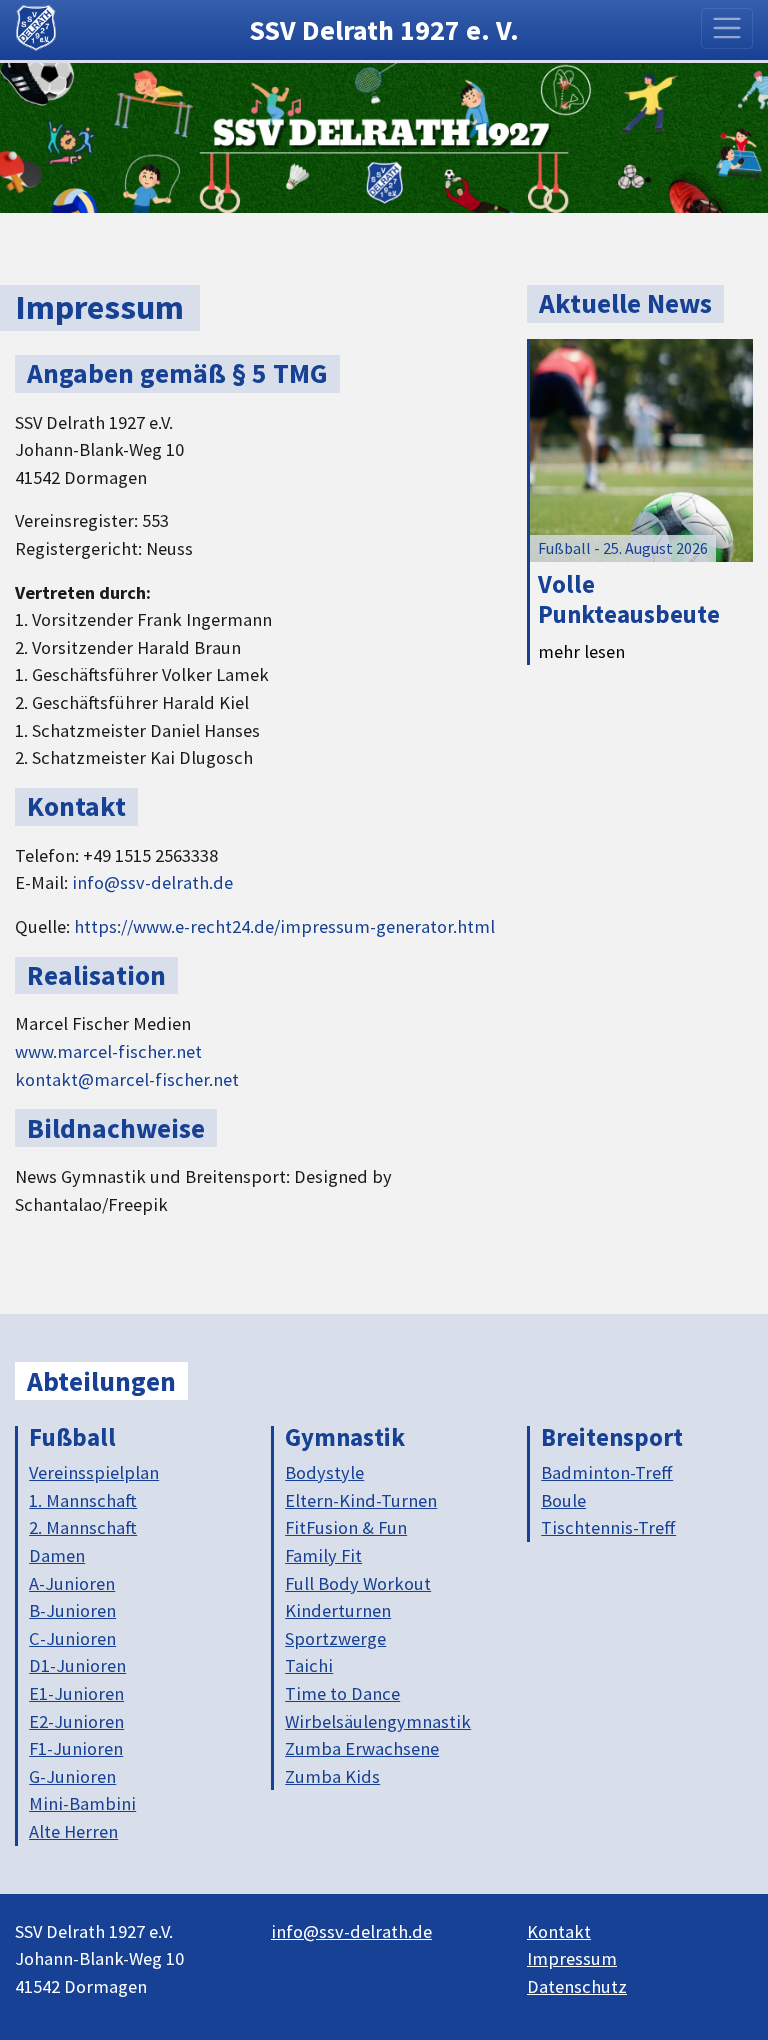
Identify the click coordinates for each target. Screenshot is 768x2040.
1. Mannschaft (83, 1500)
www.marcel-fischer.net (108, 1051)
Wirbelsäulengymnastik (378, 1721)
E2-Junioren (76, 1721)
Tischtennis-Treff (608, 1527)
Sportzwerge (335, 1638)
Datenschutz (577, 1986)
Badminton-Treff (607, 1472)
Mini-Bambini (82, 1803)
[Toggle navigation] (727, 28)
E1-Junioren (76, 1693)
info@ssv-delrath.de (152, 882)
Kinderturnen (338, 1610)
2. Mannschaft (83, 1527)
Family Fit (323, 1555)
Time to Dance (342, 1693)
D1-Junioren (77, 1665)
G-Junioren (72, 1776)
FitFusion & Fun (346, 1527)
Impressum (572, 1958)
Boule (563, 1500)
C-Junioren (72, 1638)
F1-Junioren (76, 1748)
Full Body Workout (358, 1583)
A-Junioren (72, 1583)
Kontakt (559, 1931)
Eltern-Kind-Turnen (361, 1500)
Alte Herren (73, 1831)
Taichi (309, 1665)
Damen (57, 1555)
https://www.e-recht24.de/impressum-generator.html (284, 926)
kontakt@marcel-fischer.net (127, 1079)
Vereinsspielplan (94, 1472)
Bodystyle (324, 1472)
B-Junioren (72, 1610)
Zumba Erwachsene (362, 1748)
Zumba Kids (332, 1776)
